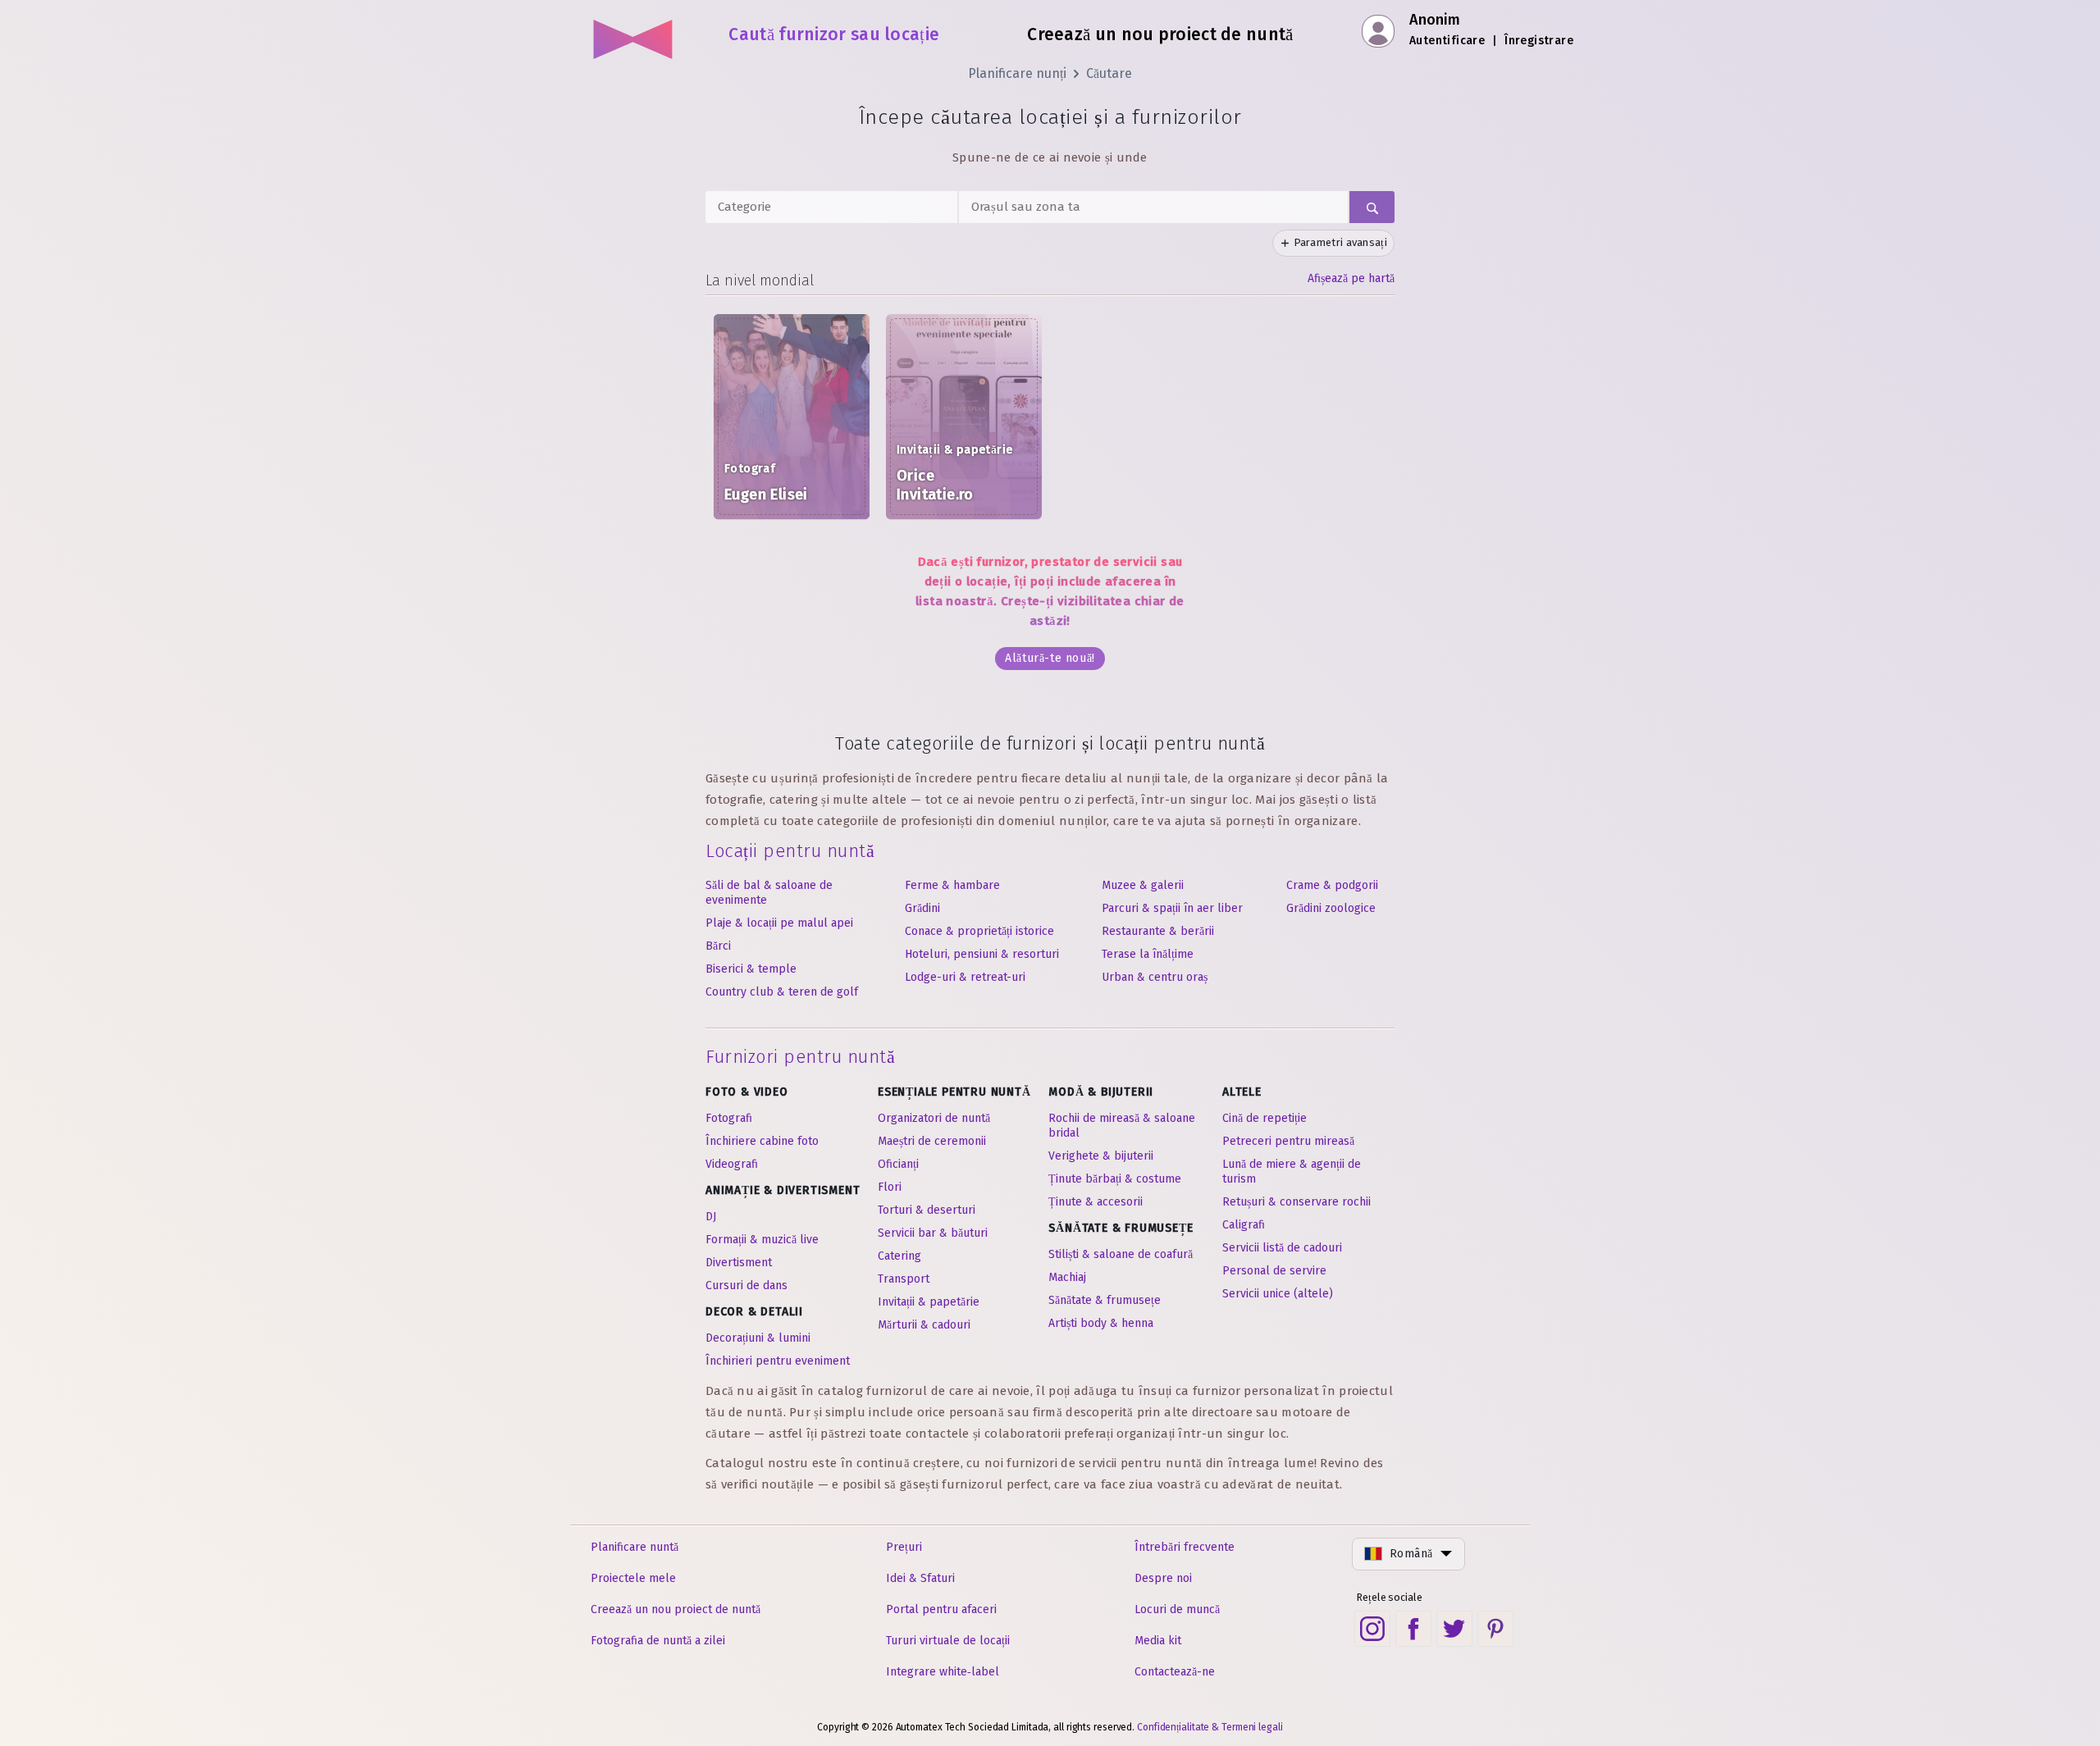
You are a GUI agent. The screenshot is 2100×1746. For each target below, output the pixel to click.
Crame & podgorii (1332, 885)
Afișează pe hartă (1351, 278)
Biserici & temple (751, 969)
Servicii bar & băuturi (933, 1233)
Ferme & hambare (952, 885)
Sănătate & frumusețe (1105, 1300)
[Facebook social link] (1413, 1629)
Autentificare (1447, 41)
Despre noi (1163, 1578)
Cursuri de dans (746, 1286)
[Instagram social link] (1372, 1629)
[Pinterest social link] (1495, 1629)
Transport (904, 1279)
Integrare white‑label (943, 1672)
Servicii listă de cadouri (1282, 1248)
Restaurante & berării (1158, 931)
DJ (711, 1217)
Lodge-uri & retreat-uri (965, 977)
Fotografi (729, 1118)
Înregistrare (1539, 41)
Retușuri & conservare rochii (1297, 1202)
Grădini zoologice (1331, 908)
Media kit (1158, 1641)
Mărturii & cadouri (924, 1325)
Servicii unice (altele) (1278, 1294)
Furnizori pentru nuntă (800, 1057)
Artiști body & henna (1101, 1323)
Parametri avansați (1340, 242)
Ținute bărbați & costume (1115, 1179)
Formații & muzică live (762, 1240)
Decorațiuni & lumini (758, 1338)
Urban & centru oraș (1155, 977)
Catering (899, 1256)
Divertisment (739, 1263)
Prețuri (904, 1547)
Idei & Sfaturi (920, 1578)
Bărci (718, 946)
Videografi (732, 1164)
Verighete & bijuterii (1101, 1156)
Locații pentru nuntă (790, 851)
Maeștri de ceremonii (932, 1141)
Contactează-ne (1175, 1672)
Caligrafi (1244, 1225)
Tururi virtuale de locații (948, 1641)
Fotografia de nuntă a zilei (658, 1641)
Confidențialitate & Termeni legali (1210, 1727)
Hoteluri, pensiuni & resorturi (982, 954)
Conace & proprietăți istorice (979, 931)
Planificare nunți (1017, 73)
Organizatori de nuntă (934, 1118)
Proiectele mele (633, 1578)
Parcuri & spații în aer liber (1172, 908)
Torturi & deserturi (927, 1210)
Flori (890, 1187)
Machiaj (1067, 1277)
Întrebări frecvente (1185, 1547)
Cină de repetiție (1265, 1118)
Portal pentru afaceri (941, 1609)
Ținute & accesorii (1096, 1202)
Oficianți (898, 1164)
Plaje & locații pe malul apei (779, 923)
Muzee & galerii (1143, 885)
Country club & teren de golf (782, 992)
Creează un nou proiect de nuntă (676, 1609)
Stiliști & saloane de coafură (1121, 1254)
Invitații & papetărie (929, 1302)
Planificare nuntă (635, 1547)
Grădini (922, 908)
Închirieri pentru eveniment (778, 1361)
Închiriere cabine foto (762, 1141)
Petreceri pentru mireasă (1288, 1141)
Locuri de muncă (1177, 1609)
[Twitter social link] (1454, 1629)
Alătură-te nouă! (1050, 658)
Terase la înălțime (1148, 954)
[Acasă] (634, 33)
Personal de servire (1274, 1271)
